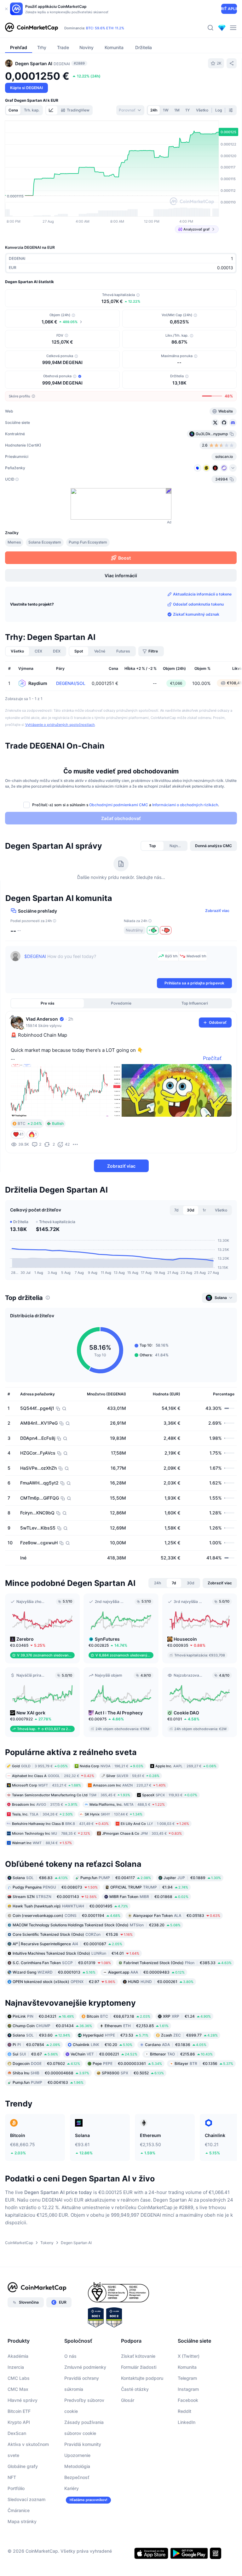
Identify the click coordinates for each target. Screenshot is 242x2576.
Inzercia (16, 2367)
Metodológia (77, 2466)
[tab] (52, 110)
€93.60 (41, 2035)
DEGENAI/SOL (71, 683)
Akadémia (18, 2356)
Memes (14, 542)
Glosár (128, 2400)
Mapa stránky (22, 2521)
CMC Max (18, 2389)
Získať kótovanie (138, 2356)
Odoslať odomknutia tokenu (198, 604)
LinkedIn (187, 2422)
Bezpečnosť (77, 2477)
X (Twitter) (189, 2356)
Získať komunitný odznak (196, 614)
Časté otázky (135, 2389)
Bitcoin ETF (19, 2411)
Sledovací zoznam (26, 2499)
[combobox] (130, 110)
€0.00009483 (146, 1972)
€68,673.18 (118, 2016)
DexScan (17, 2433)
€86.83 (40, 1878)
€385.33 (178, 1963)
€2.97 (64, 1982)
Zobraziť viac (217, 911)
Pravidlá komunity (83, 2444)
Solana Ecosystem (45, 542)
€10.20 (103, 2045)
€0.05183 (177, 1915)
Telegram (187, 2378)
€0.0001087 (67, 1944)
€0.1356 (204, 2063)
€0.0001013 (54, 1972)
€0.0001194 (66, 1915)
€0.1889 (192, 1878)
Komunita (187, 2367)
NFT (12, 2477)
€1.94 (149, 1887)
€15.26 (73, 1934)
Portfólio (16, 2488)
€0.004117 (116, 1878)
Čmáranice (19, 2510)
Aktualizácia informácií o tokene (202, 594)
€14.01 (76, 1953)
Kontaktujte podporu (142, 2378)
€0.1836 (176, 2045)
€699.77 (189, 2035)
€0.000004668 (51, 2073)
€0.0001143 (55, 1897)
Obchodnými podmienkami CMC (119, 805)
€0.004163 (48, 2082)
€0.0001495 (70, 1906)
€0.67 (35, 2054)
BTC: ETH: (105, 28)
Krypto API (19, 2422)
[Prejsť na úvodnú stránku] (32, 28)
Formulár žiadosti (139, 2367)
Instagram (188, 2389)
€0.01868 (149, 1897)
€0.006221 (104, 2054)
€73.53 (116, 2035)
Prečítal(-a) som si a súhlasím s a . (126, 805)
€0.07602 (46, 2063)
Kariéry (72, 2488)
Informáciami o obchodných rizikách (185, 805)
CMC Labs (19, 2378)
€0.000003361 (127, 2063)
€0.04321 (43, 2016)
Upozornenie (77, 2455)
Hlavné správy (23, 2400)
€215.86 (181, 2054)
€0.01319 (62, 1963)
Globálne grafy (23, 2466)
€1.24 (187, 2016)
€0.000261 (161, 1982)
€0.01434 (52, 2026)
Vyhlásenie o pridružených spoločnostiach (60, 725)
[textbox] (89, 964)
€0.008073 (55, 1887)
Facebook (188, 2400)
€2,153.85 (137, 2026)
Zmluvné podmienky (85, 2367)
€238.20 (97, 1925)
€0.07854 (36, 2045)
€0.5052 (133, 2073)
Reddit (184, 2411)
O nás (70, 2356)
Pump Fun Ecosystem (88, 542)
